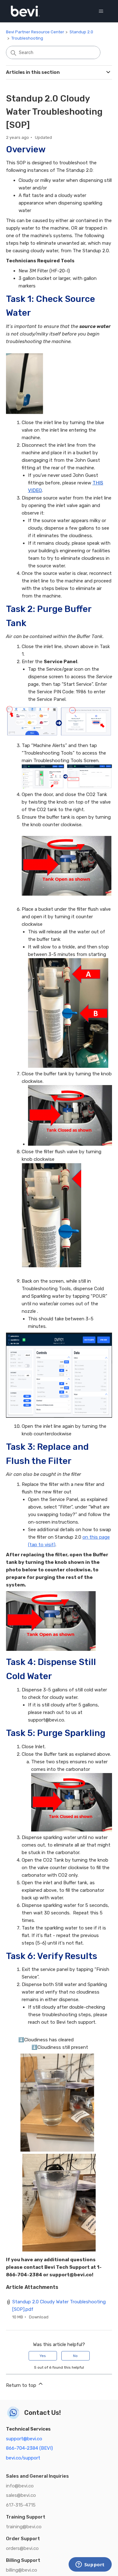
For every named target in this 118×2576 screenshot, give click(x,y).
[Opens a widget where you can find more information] (90, 2565)
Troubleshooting (27, 38)
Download (39, 2317)
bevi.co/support (23, 2458)
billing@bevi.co (22, 2570)
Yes (43, 2356)
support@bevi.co (24, 2439)
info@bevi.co (20, 2486)
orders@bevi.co (22, 2548)
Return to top (22, 2385)
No (75, 2356)
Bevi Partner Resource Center (35, 32)
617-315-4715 (21, 2505)
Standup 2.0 (81, 32)
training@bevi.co (24, 2527)
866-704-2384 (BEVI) (29, 2448)
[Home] (25, 11)
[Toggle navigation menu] (101, 11)
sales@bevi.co (21, 2495)
